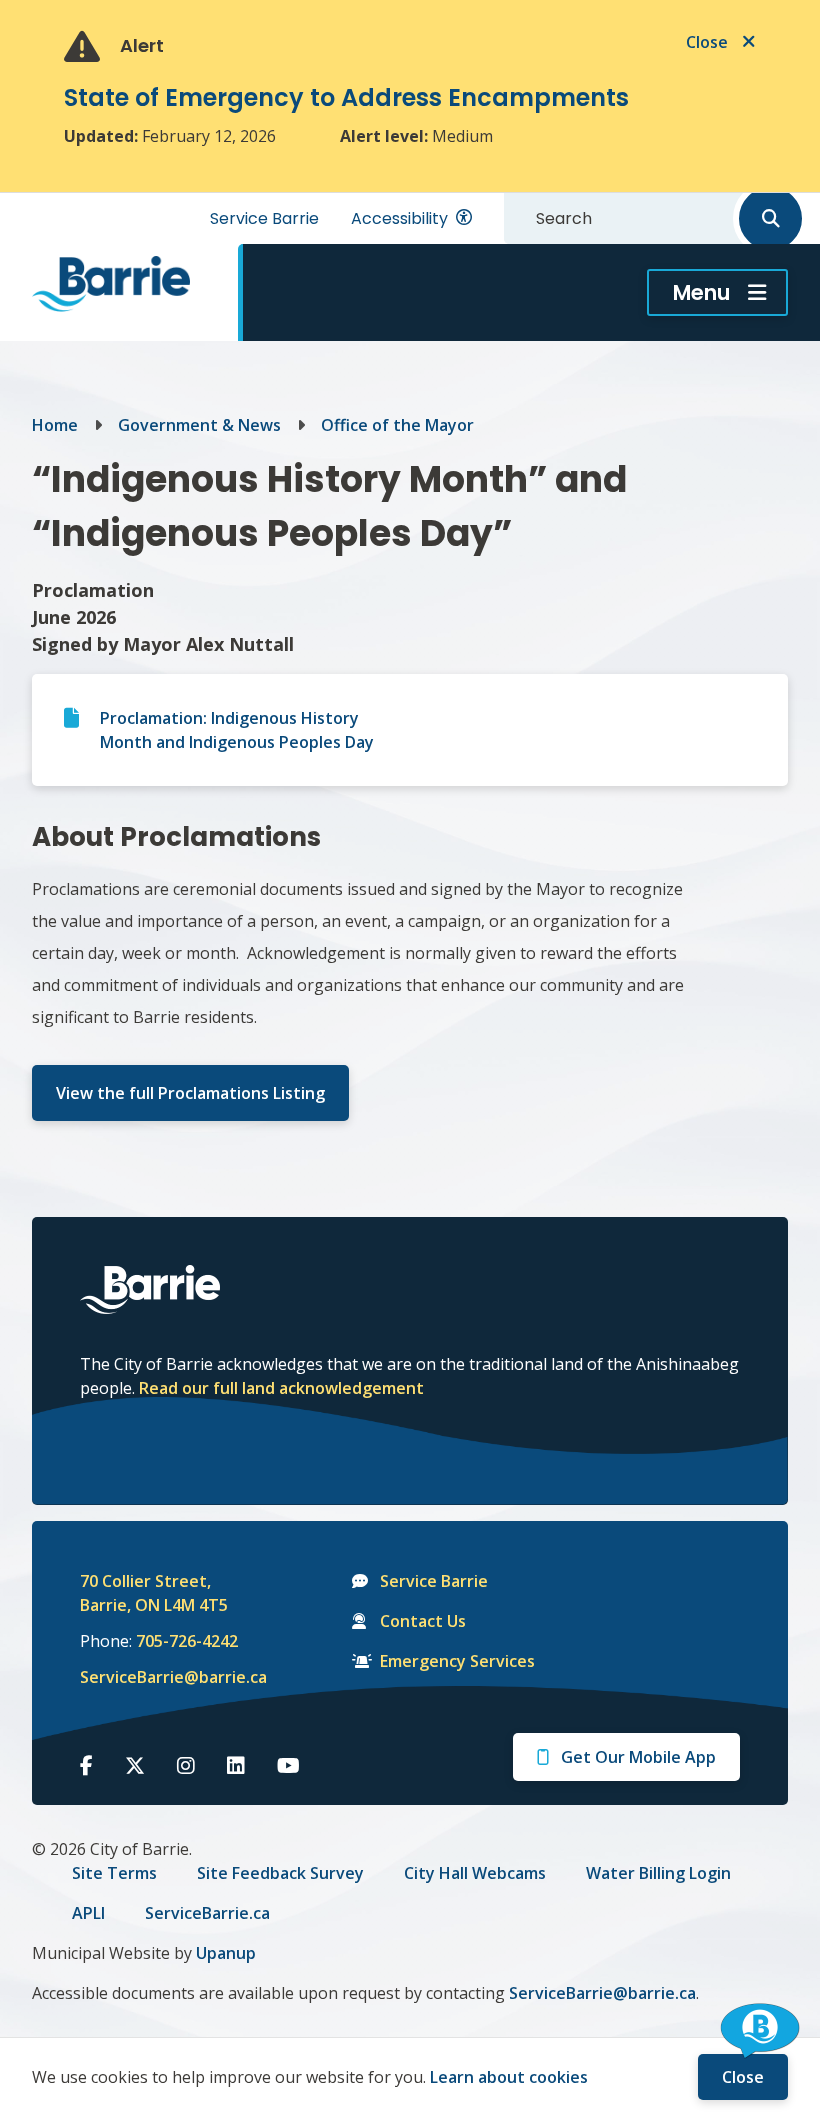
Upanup (226, 1953)
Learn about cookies (509, 2077)
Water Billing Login (658, 1873)
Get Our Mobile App (638, 1757)
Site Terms (114, 1873)
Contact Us (423, 1621)
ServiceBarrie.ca (207, 1913)
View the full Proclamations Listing (190, 1093)
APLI (88, 1913)
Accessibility (399, 218)
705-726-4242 (187, 1641)
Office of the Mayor (397, 425)
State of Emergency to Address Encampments (346, 97)
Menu (701, 292)
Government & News (199, 425)
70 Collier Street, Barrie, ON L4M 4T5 (154, 1593)
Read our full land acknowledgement (281, 1388)
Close (743, 2077)
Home (55, 425)
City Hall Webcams (475, 1873)
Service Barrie (264, 218)
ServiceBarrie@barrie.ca (160, 1677)
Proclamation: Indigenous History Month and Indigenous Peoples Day (237, 730)
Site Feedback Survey (280, 1873)
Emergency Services (457, 1661)
